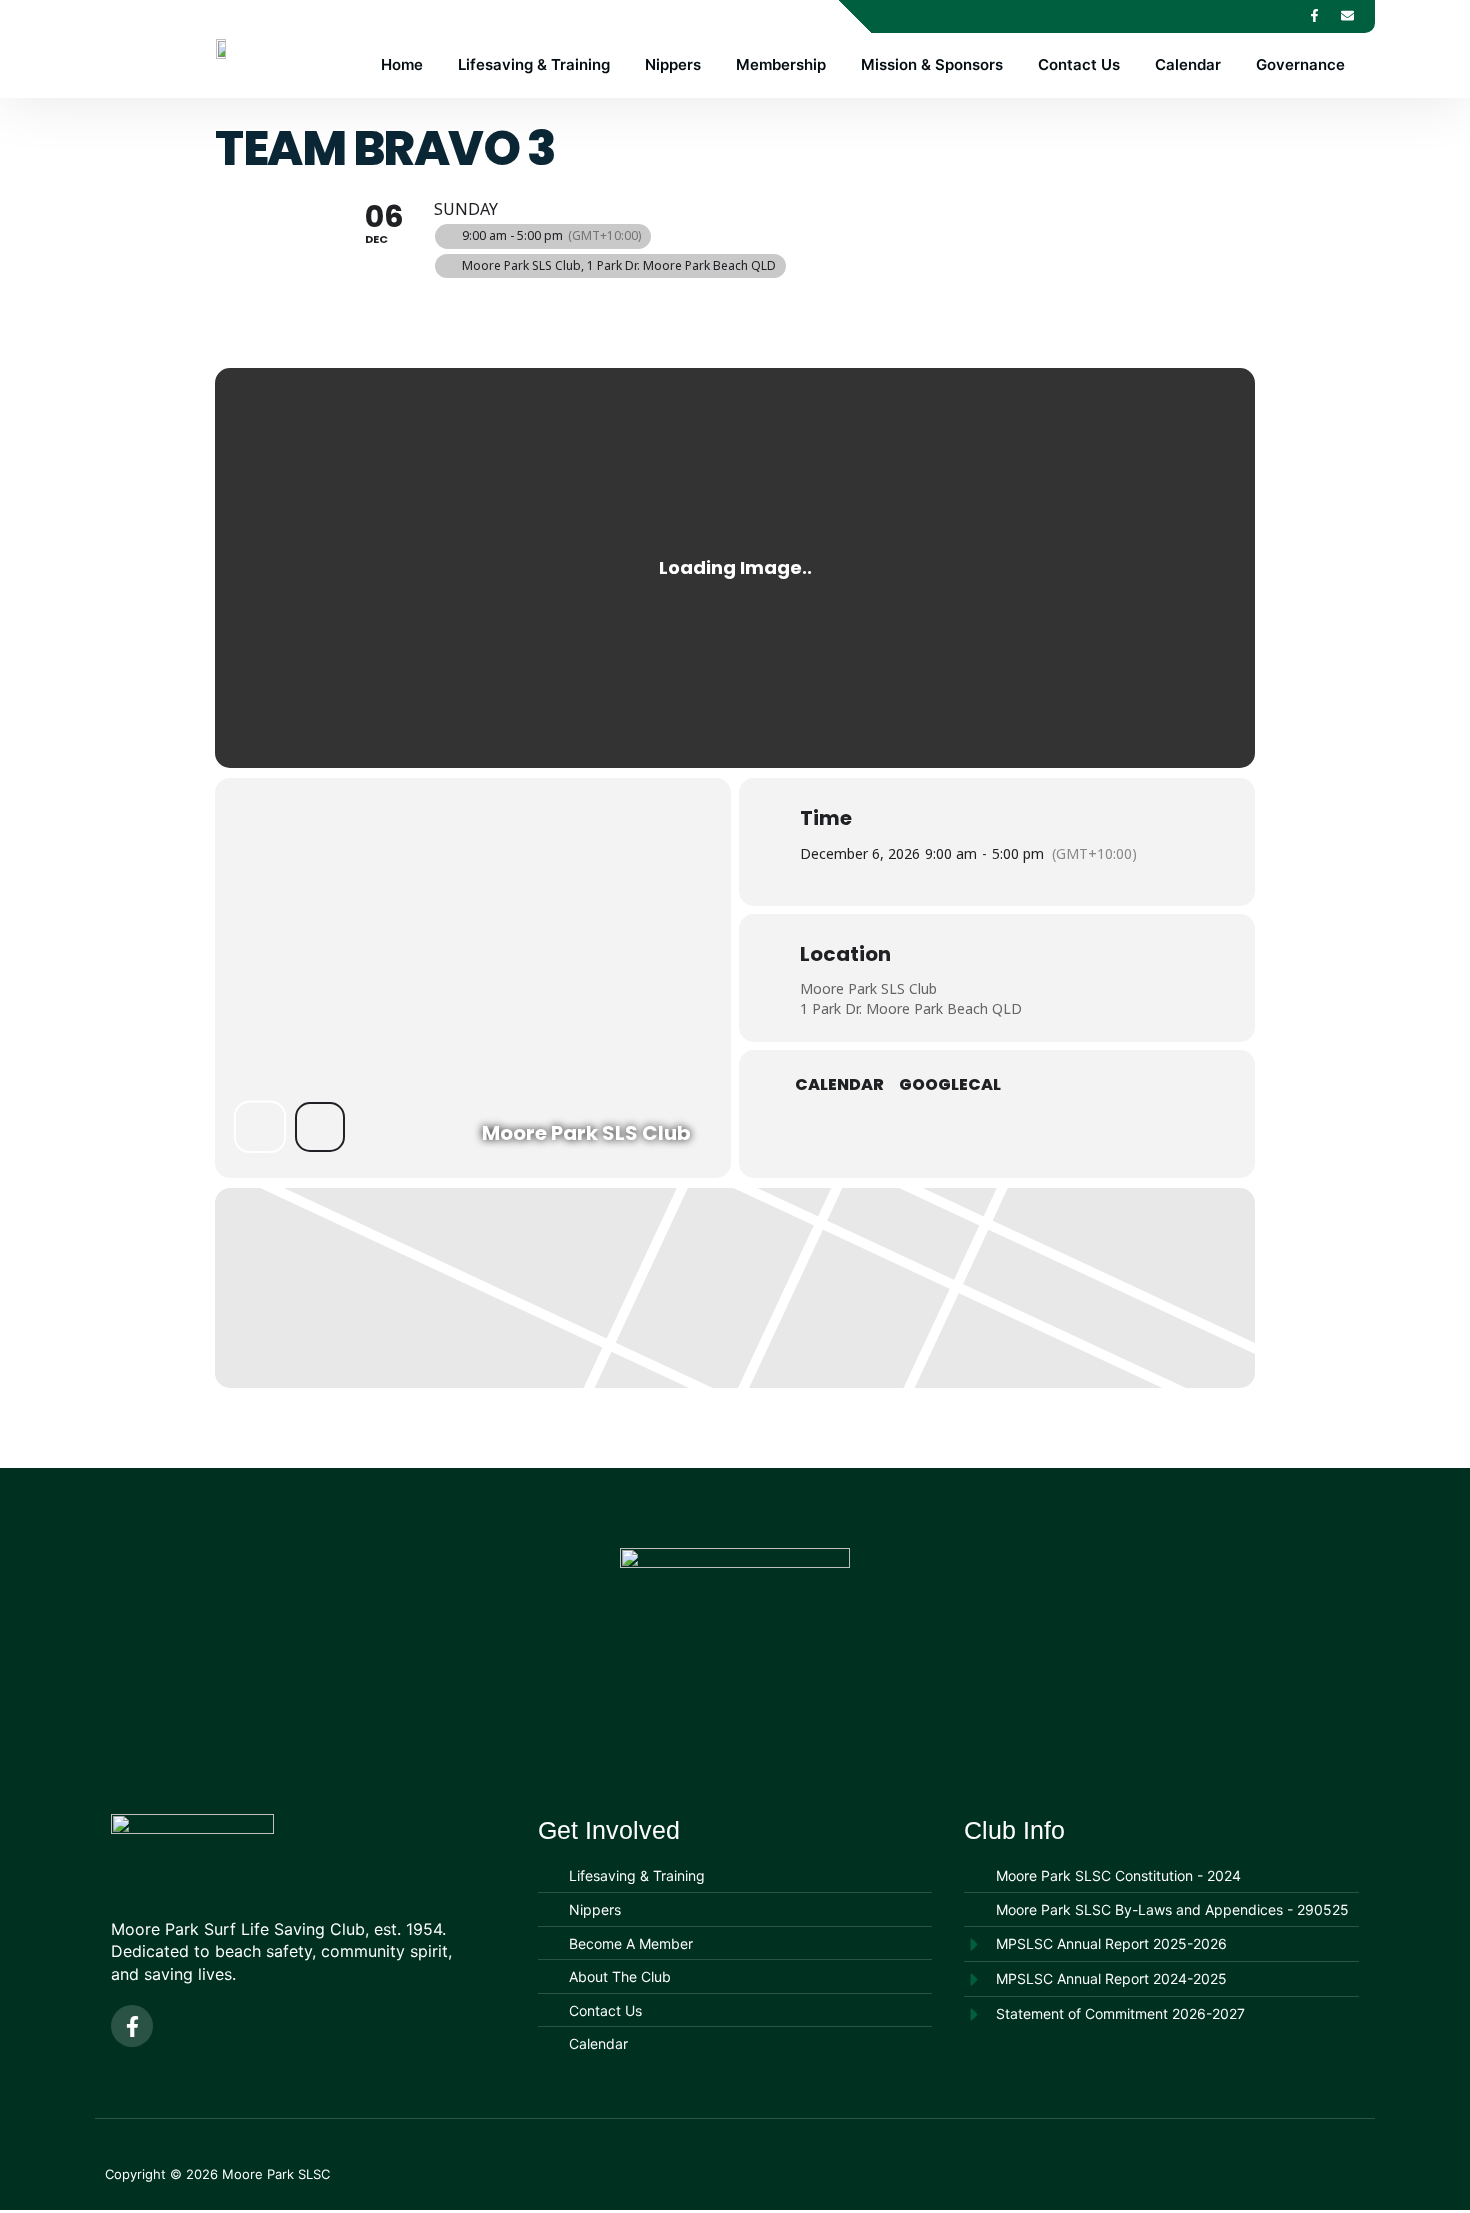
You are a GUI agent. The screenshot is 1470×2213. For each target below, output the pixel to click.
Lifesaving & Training (534, 64)
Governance (1300, 64)
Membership (781, 64)
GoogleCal (950, 1085)
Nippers (673, 64)
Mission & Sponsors (932, 64)
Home (402, 64)
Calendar (1188, 64)
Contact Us (1079, 64)
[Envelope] (1347, 15)
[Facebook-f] (1314, 15)
